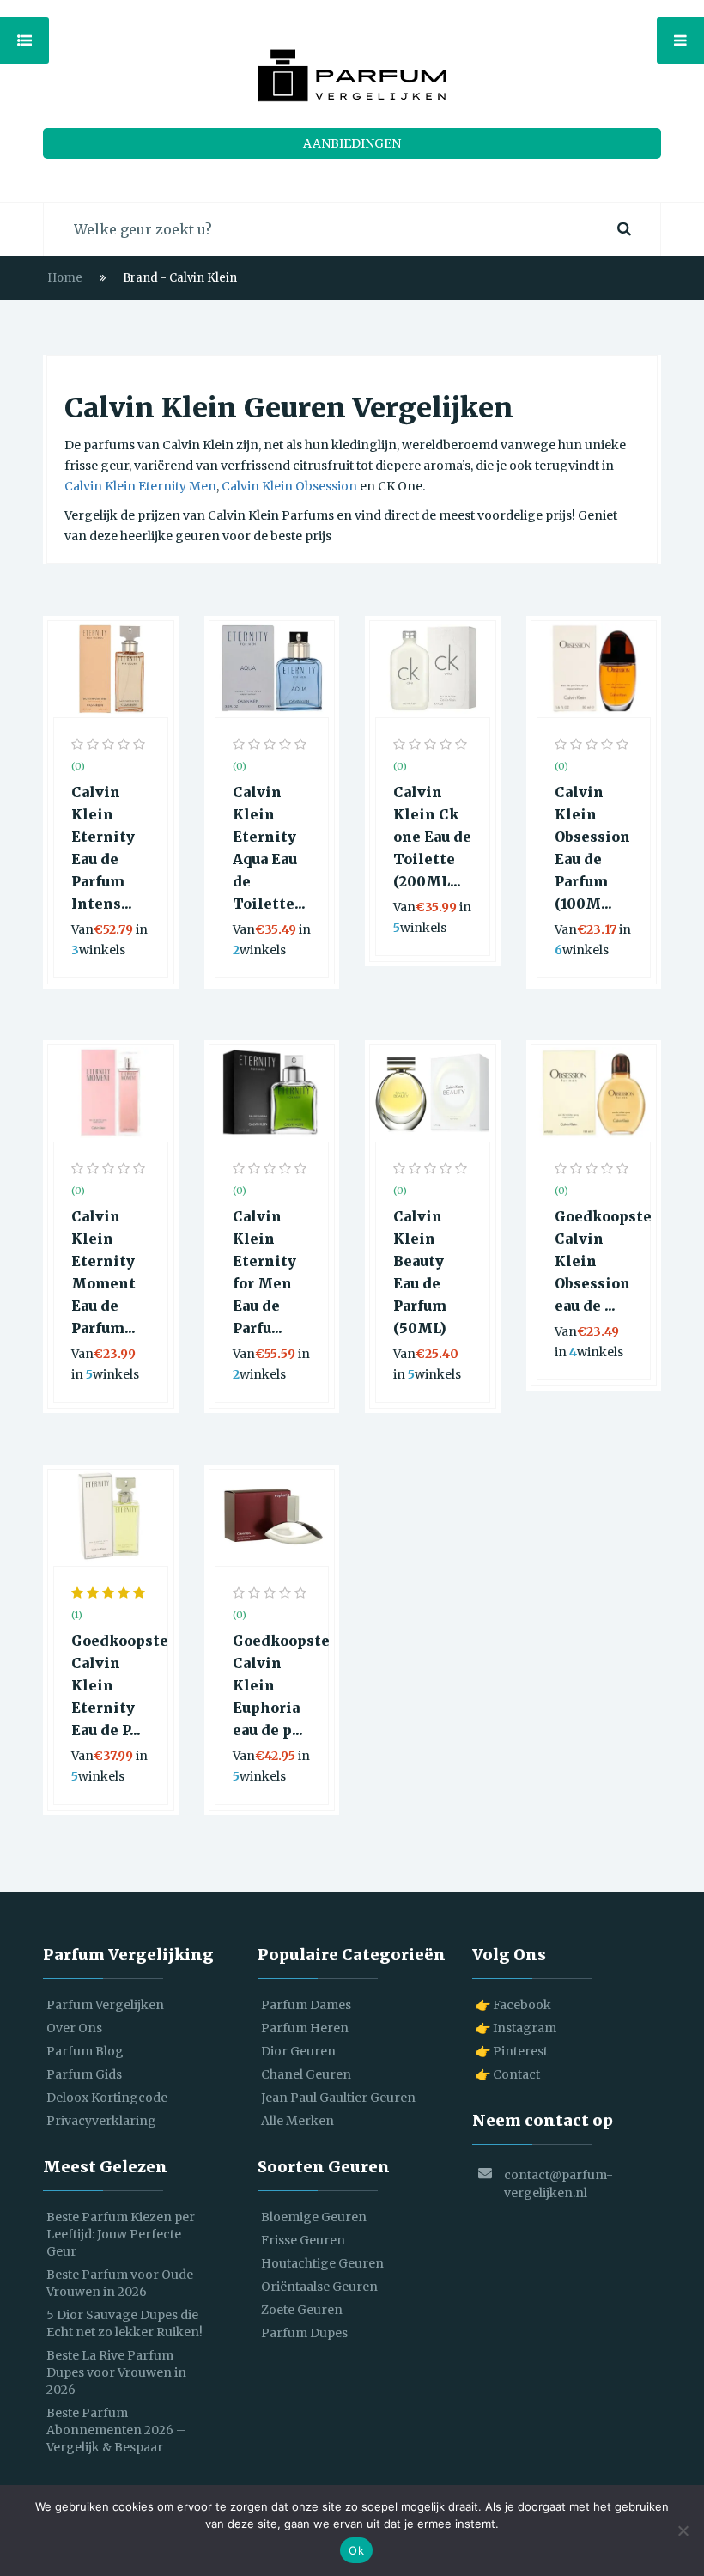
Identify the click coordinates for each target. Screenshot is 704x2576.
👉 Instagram (516, 2028)
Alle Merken (297, 2121)
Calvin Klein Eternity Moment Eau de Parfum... (103, 1272)
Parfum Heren (305, 2028)
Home (65, 278)
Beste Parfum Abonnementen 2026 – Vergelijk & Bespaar (116, 2430)
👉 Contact (508, 2074)
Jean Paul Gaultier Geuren (338, 2098)
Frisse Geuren (303, 2240)
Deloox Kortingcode (107, 2098)
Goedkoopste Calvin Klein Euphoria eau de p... (272, 1685)
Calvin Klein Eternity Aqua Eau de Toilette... (269, 848)
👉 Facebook (513, 2005)
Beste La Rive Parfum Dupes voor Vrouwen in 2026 (116, 2372)
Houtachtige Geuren (322, 2263)
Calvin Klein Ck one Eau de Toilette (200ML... (432, 837)
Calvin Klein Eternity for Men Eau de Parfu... (264, 1272)
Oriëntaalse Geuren (319, 2287)
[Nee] (683, 2530)
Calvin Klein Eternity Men (140, 486)
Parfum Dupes (304, 2333)
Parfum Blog (85, 2051)
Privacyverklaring (101, 2121)
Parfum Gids (84, 2074)
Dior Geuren (298, 2051)
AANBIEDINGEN (352, 143)
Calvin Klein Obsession (289, 486)
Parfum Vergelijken (105, 2005)
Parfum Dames (306, 2005)
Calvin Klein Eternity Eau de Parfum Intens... (103, 848)
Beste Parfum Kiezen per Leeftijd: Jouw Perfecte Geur (121, 2234)
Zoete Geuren (302, 2310)
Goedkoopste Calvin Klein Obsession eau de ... (594, 1261)
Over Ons (74, 2028)
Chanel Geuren (306, 2074)
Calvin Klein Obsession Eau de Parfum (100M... (592, 848)
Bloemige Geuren (314, 2217)
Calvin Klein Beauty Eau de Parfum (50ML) (420, 1272)
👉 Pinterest (512, 2051)
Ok (356, 2550)
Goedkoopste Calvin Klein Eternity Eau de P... (111, 1685)
